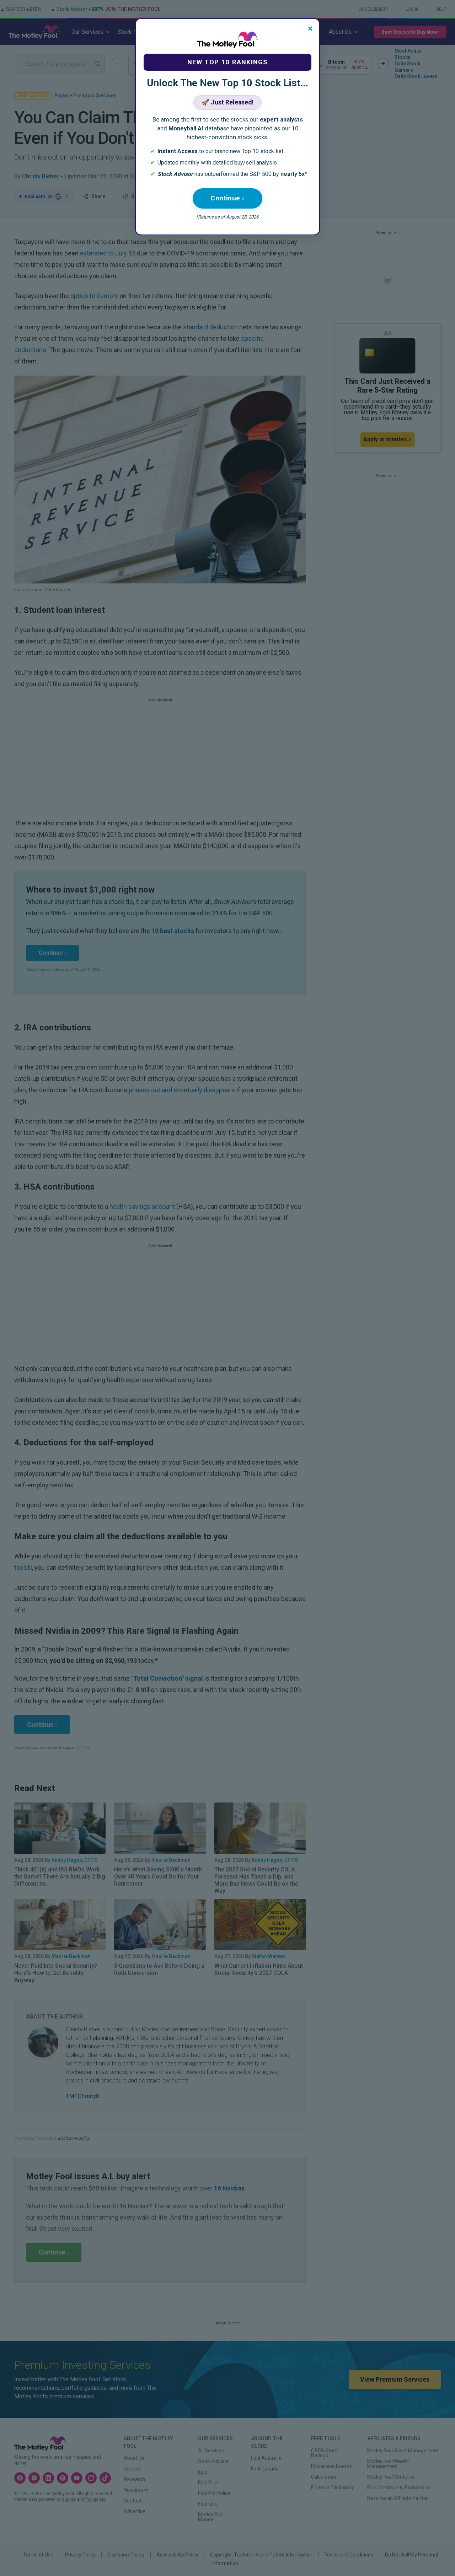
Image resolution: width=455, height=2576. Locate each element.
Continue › (227, 198)
